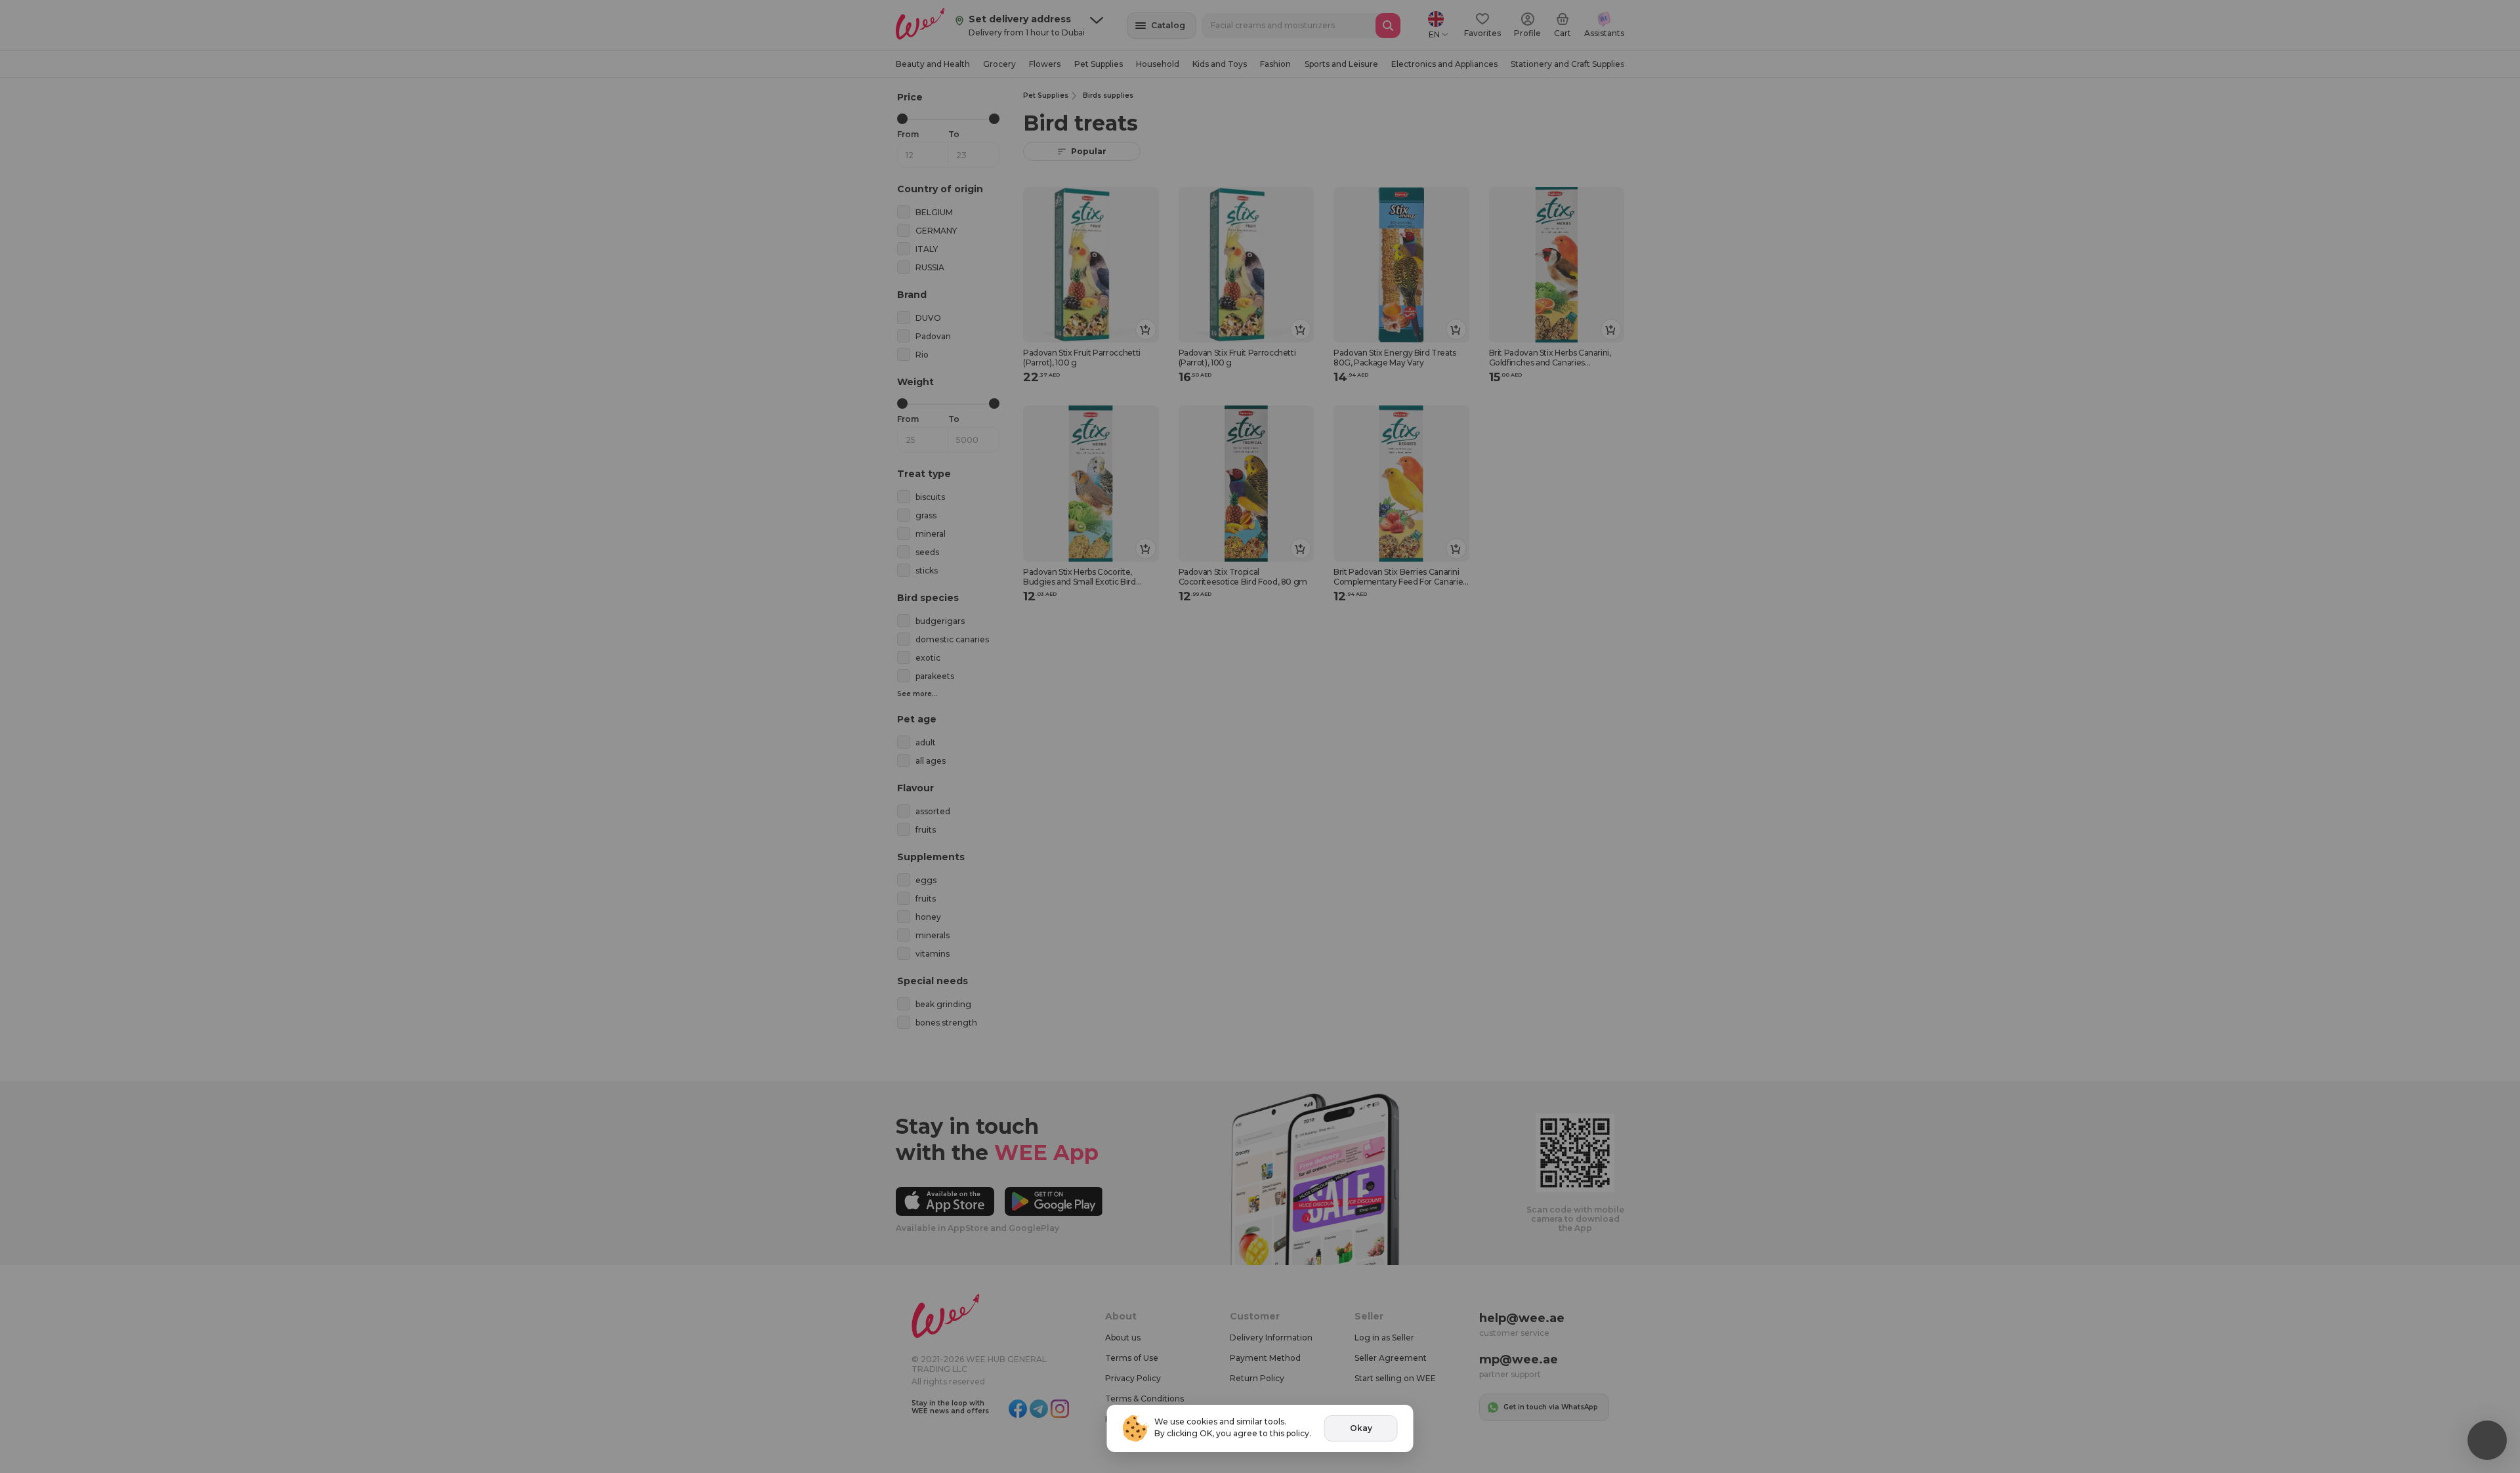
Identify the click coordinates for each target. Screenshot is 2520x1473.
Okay (1361, 1428)
